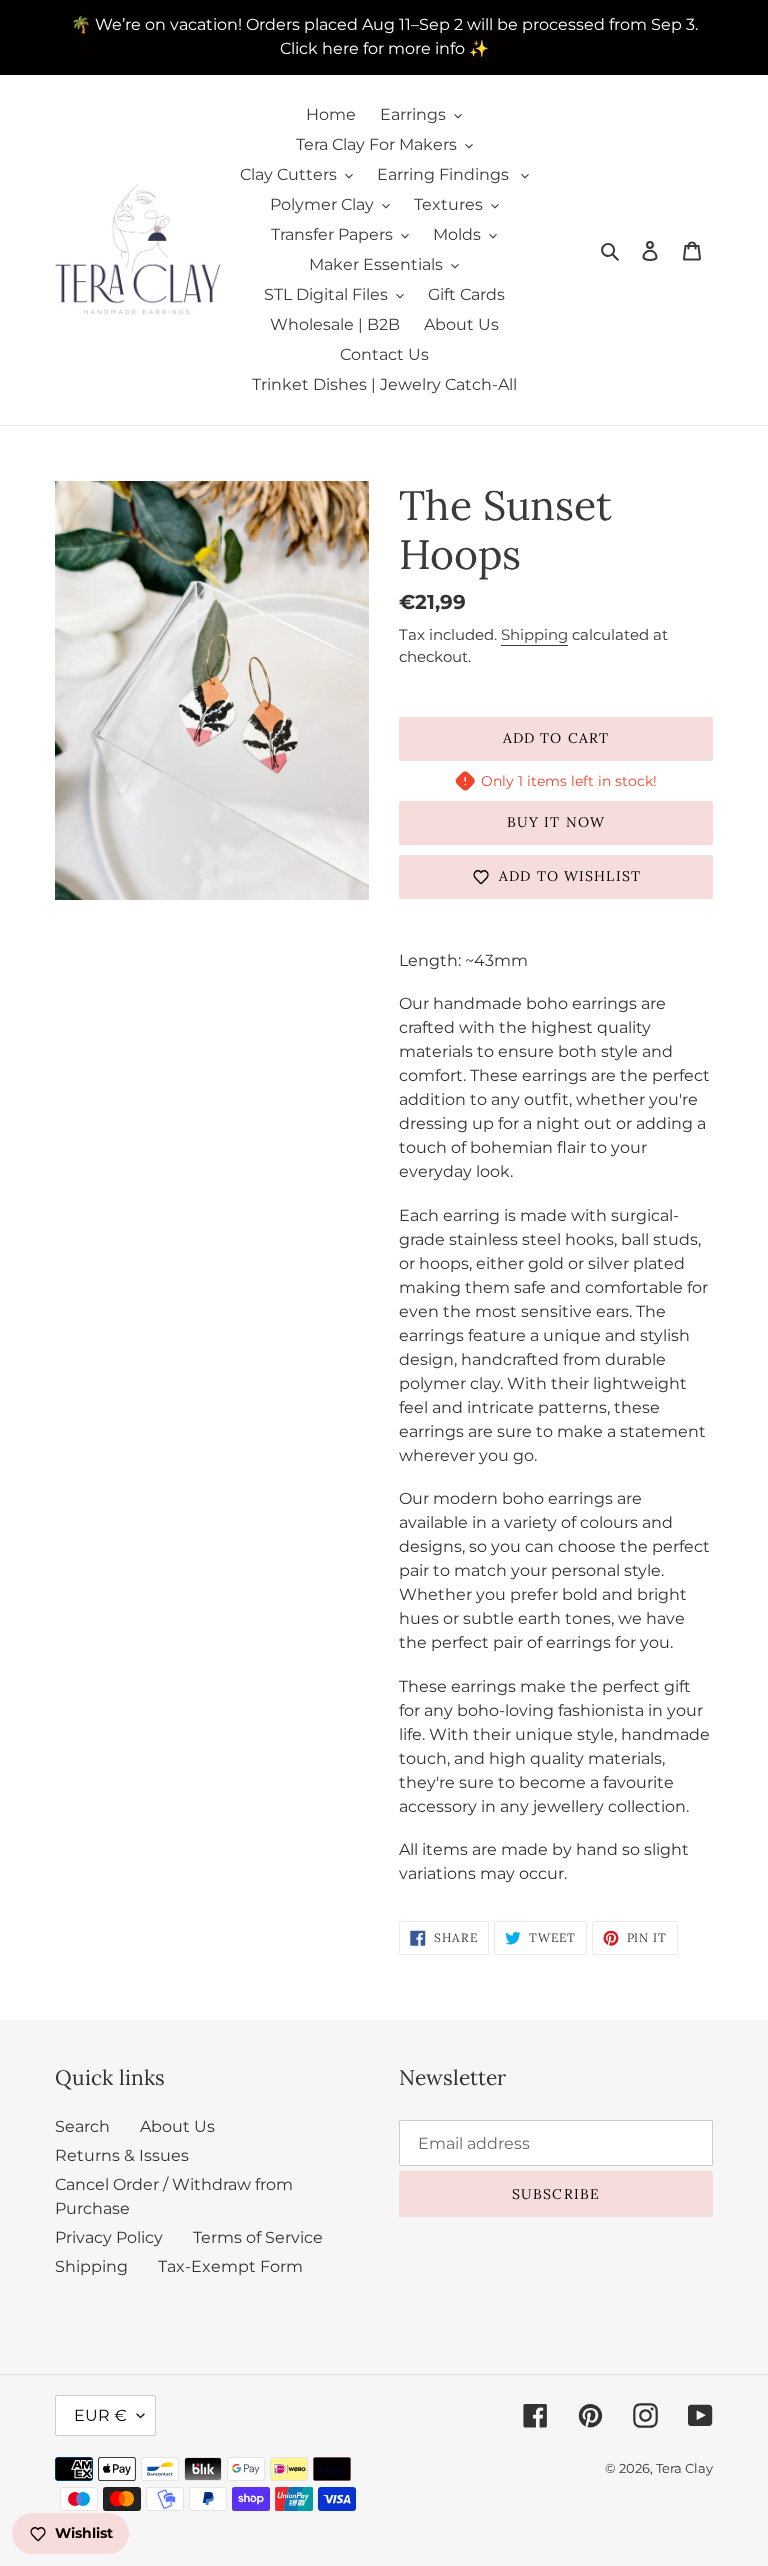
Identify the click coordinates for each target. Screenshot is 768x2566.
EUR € (100, 2415)
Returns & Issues (122, 2155)
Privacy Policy (109, 2237)
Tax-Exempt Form (230, 2266)
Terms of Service (258, 2237)
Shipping (534, 634)
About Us (177, 2126)
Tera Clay (684, 2468)
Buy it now (556, 822)
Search (82, 2126)
